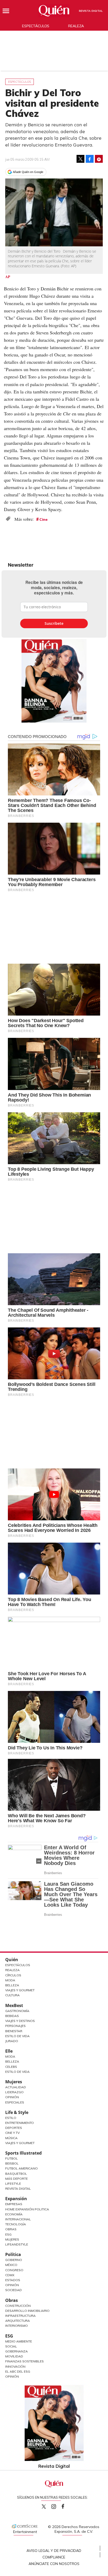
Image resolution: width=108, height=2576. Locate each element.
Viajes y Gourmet (20, 1990)
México (11, 2265)
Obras (11, 2229)
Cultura (12, 1995)
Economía (14, 2214)
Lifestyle (13, 2184)
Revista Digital (91, 11)
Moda (10, 1980)
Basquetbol (16, 2174)
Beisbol (12, 2163)
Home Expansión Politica (27, 2209)
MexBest (14, 2005)
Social (11, 2346)
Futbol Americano (21, 2168)
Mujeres (14, 2082)
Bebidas (12, 2016)
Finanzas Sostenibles (25, 2361)
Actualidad (16, 2087)
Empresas (14, 2204)
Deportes (14, 2128)
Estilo (11, 2118)
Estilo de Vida (17, 2036)
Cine (44, 519)
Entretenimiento (20, 2123)
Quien (44, 2507)
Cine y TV (12, 2133)
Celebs (11, 2067)
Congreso (14, 2270)
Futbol (12, 2158)
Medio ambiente (19, 2341)
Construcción (18, 2306)
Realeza (76, 26)
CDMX (10, 2275)
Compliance (54, 2557)
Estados (13, 2280)
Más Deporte (17, 2179)
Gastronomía (17, 2011)
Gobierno (14, 2260)
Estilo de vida (17, 2072)
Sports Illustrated (23, 2153)
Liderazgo (14, 2092)
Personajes (15, 2026)
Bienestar (14, 2031)
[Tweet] (80, 159)
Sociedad (13, 2290)
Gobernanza (17, 2351)
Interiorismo (17, 2326)
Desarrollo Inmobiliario (27, 2311)
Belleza (12, 1985)
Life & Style (17, 2112)
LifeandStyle (17, 2244)
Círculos (13, 1975)
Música (11, 2138)
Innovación (15, 2366)
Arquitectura (18, 2321)
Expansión (16, 2199)
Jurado (12, 2041)
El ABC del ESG (18, 2371)
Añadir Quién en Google (28, 172)
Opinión (12, 2097)
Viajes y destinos (20, 2021)
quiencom (58, 2505)
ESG (9, 2336)
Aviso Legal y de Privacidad (54, 2551)
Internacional (18, 2219)
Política (13, 2254)
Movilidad (14, 2356)
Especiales (15, 2102)
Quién (12, 1960)
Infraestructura (20, 2316)
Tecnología (16, 2224)
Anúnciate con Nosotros (54, 2564)
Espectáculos (36, 26)
